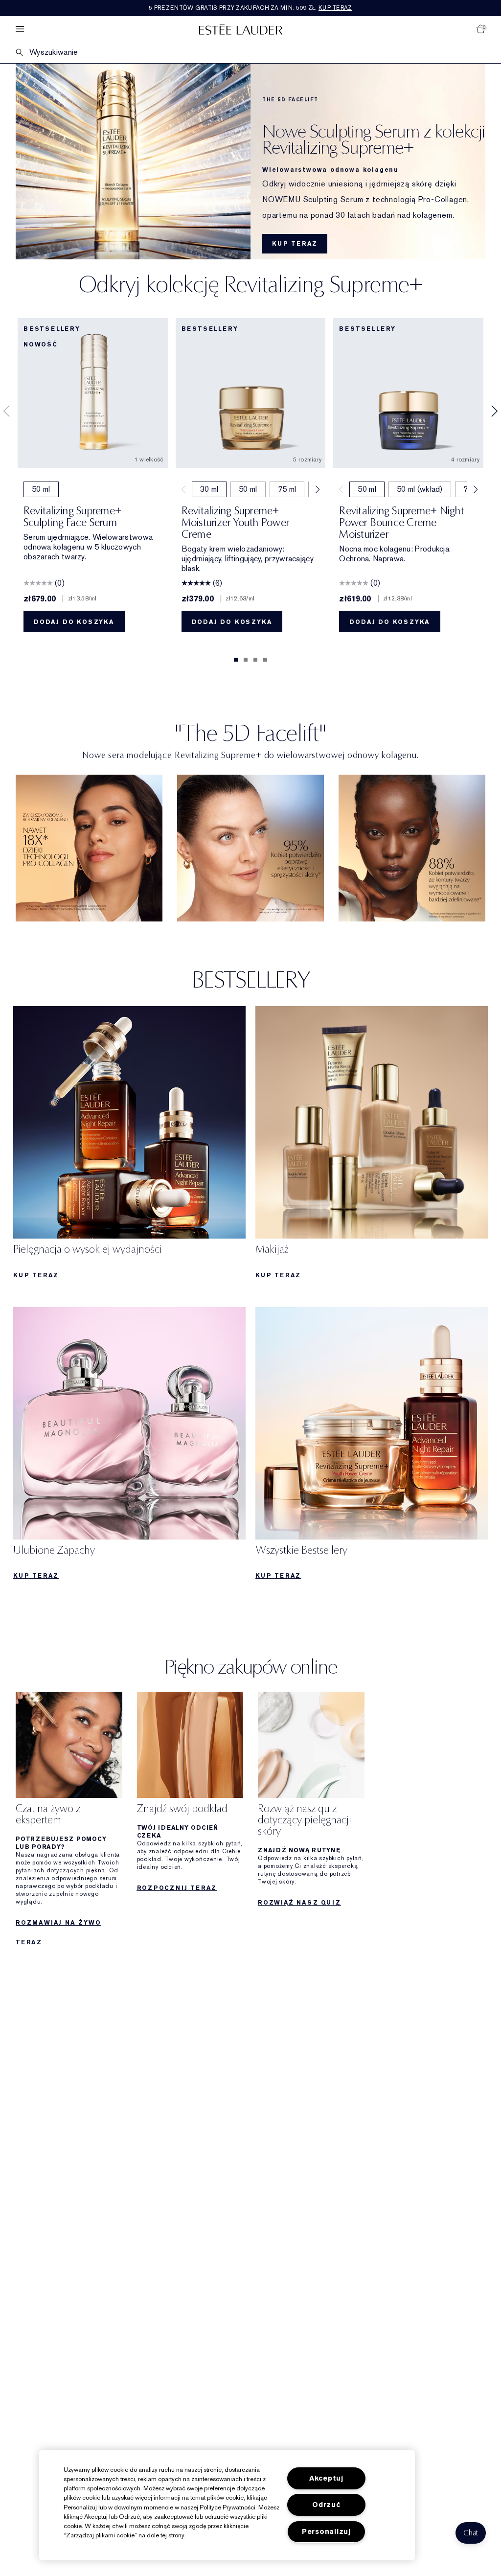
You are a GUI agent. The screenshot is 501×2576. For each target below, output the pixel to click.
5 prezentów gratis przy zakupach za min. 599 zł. (250, 8)
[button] (471, 2533)
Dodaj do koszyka (74, 622)
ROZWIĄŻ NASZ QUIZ (299, 1903)
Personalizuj (326, 2532)
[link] (89, 848)
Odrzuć (326, 2505)
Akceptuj (326, 2478)
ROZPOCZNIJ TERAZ (177, 1888)
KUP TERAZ (295, 244)
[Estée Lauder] (241, 29)
